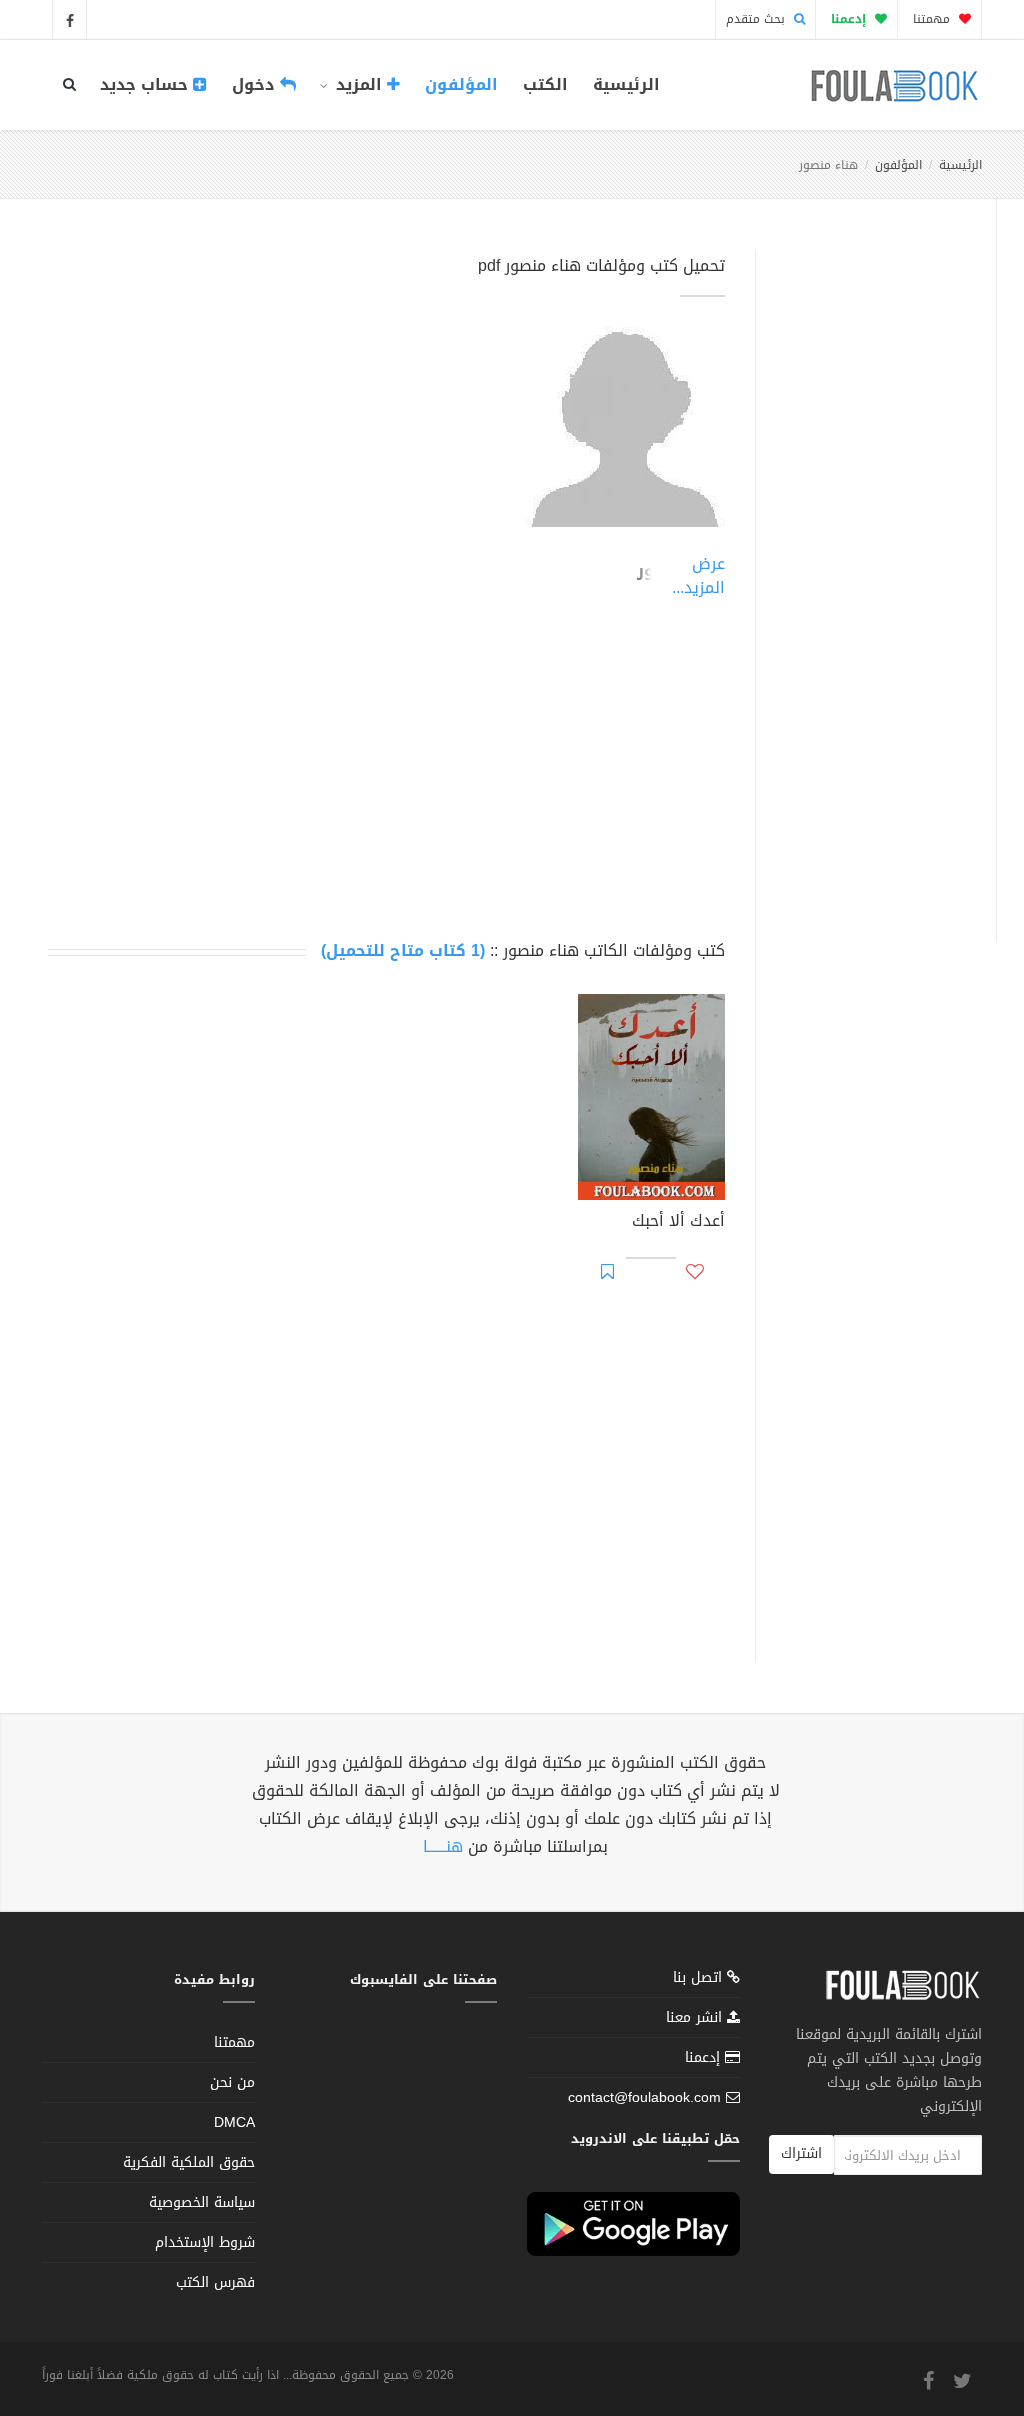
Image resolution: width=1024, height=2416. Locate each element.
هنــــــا (443, 1846)
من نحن (232, 2082)
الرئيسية (626, 84)
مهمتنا (933, 19)
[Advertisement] (870, 573)
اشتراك (801, 2153)
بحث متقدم (757, 19)
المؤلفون (461, 84)
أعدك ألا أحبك (678, 1223)
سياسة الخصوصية (202, 2202)
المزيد (359, 84)
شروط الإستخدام (205, 2242)
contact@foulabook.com (644, 2097)
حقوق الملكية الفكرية (189, 2162)
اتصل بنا (700, 1979)
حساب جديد (146, 84)
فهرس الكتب (215, 2282)
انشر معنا (696, 2017)
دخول (256, 84)
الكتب (545, 84)
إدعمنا (705, 2057)
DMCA (234, 2122)
